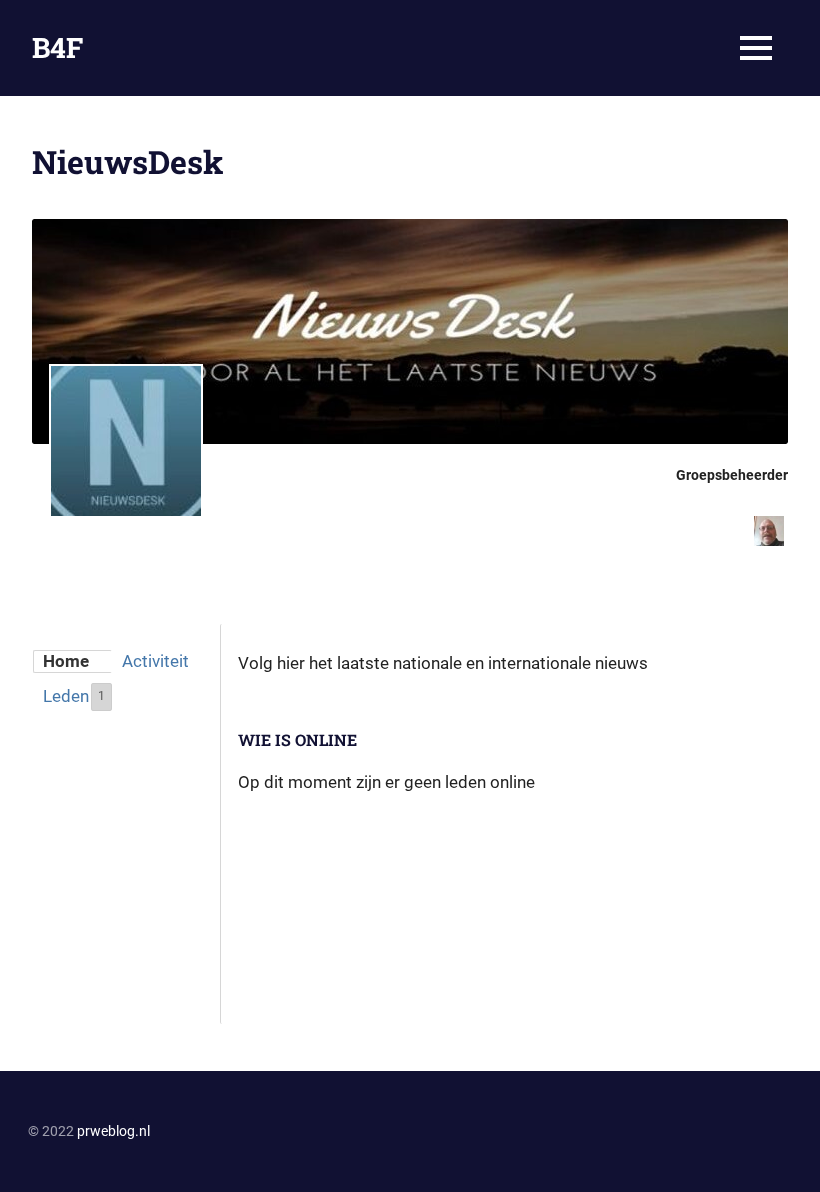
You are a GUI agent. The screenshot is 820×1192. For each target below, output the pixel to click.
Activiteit (155, 661)
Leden (74, 696)
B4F (57, 47)
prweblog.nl (113, 1131)
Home (66, 661)
